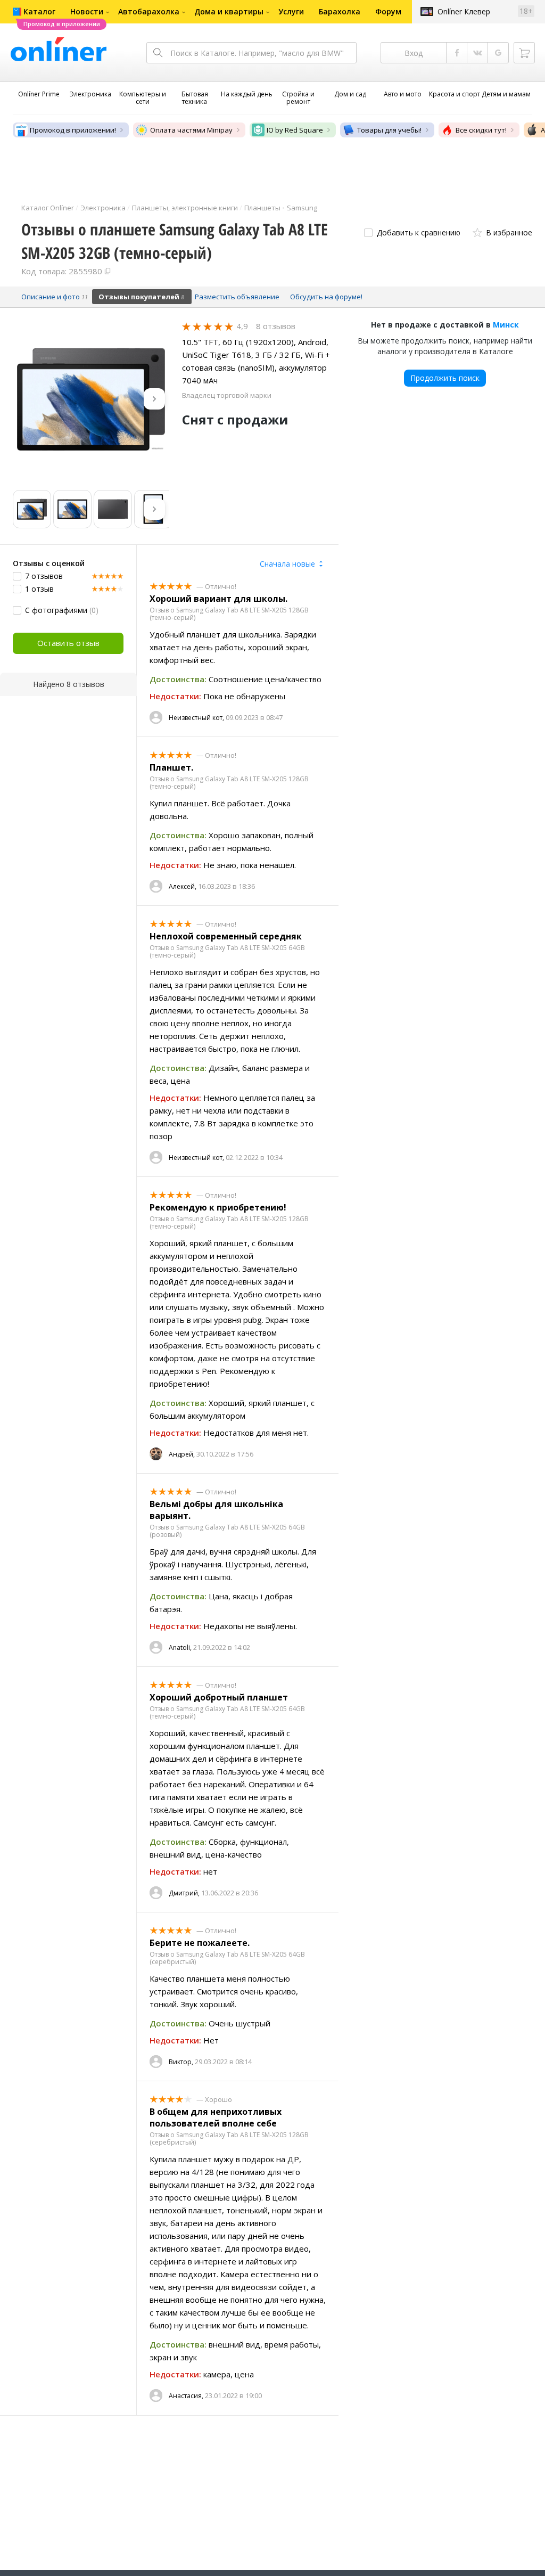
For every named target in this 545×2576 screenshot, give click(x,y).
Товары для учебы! (389, 130)
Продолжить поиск (445, 378)
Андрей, (182, 1454)
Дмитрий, (184, 1893)
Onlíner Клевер (464, 11)
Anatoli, (180, 1647)
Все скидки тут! (481, 130)
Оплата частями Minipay (191, 130)
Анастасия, (186, 2396)
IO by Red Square (295, 130)
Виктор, (181, 2062)
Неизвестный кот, (196, 718)
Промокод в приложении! (73, 130)
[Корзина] (524, 53)
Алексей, (183, 886)
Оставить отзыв (68, 643)
